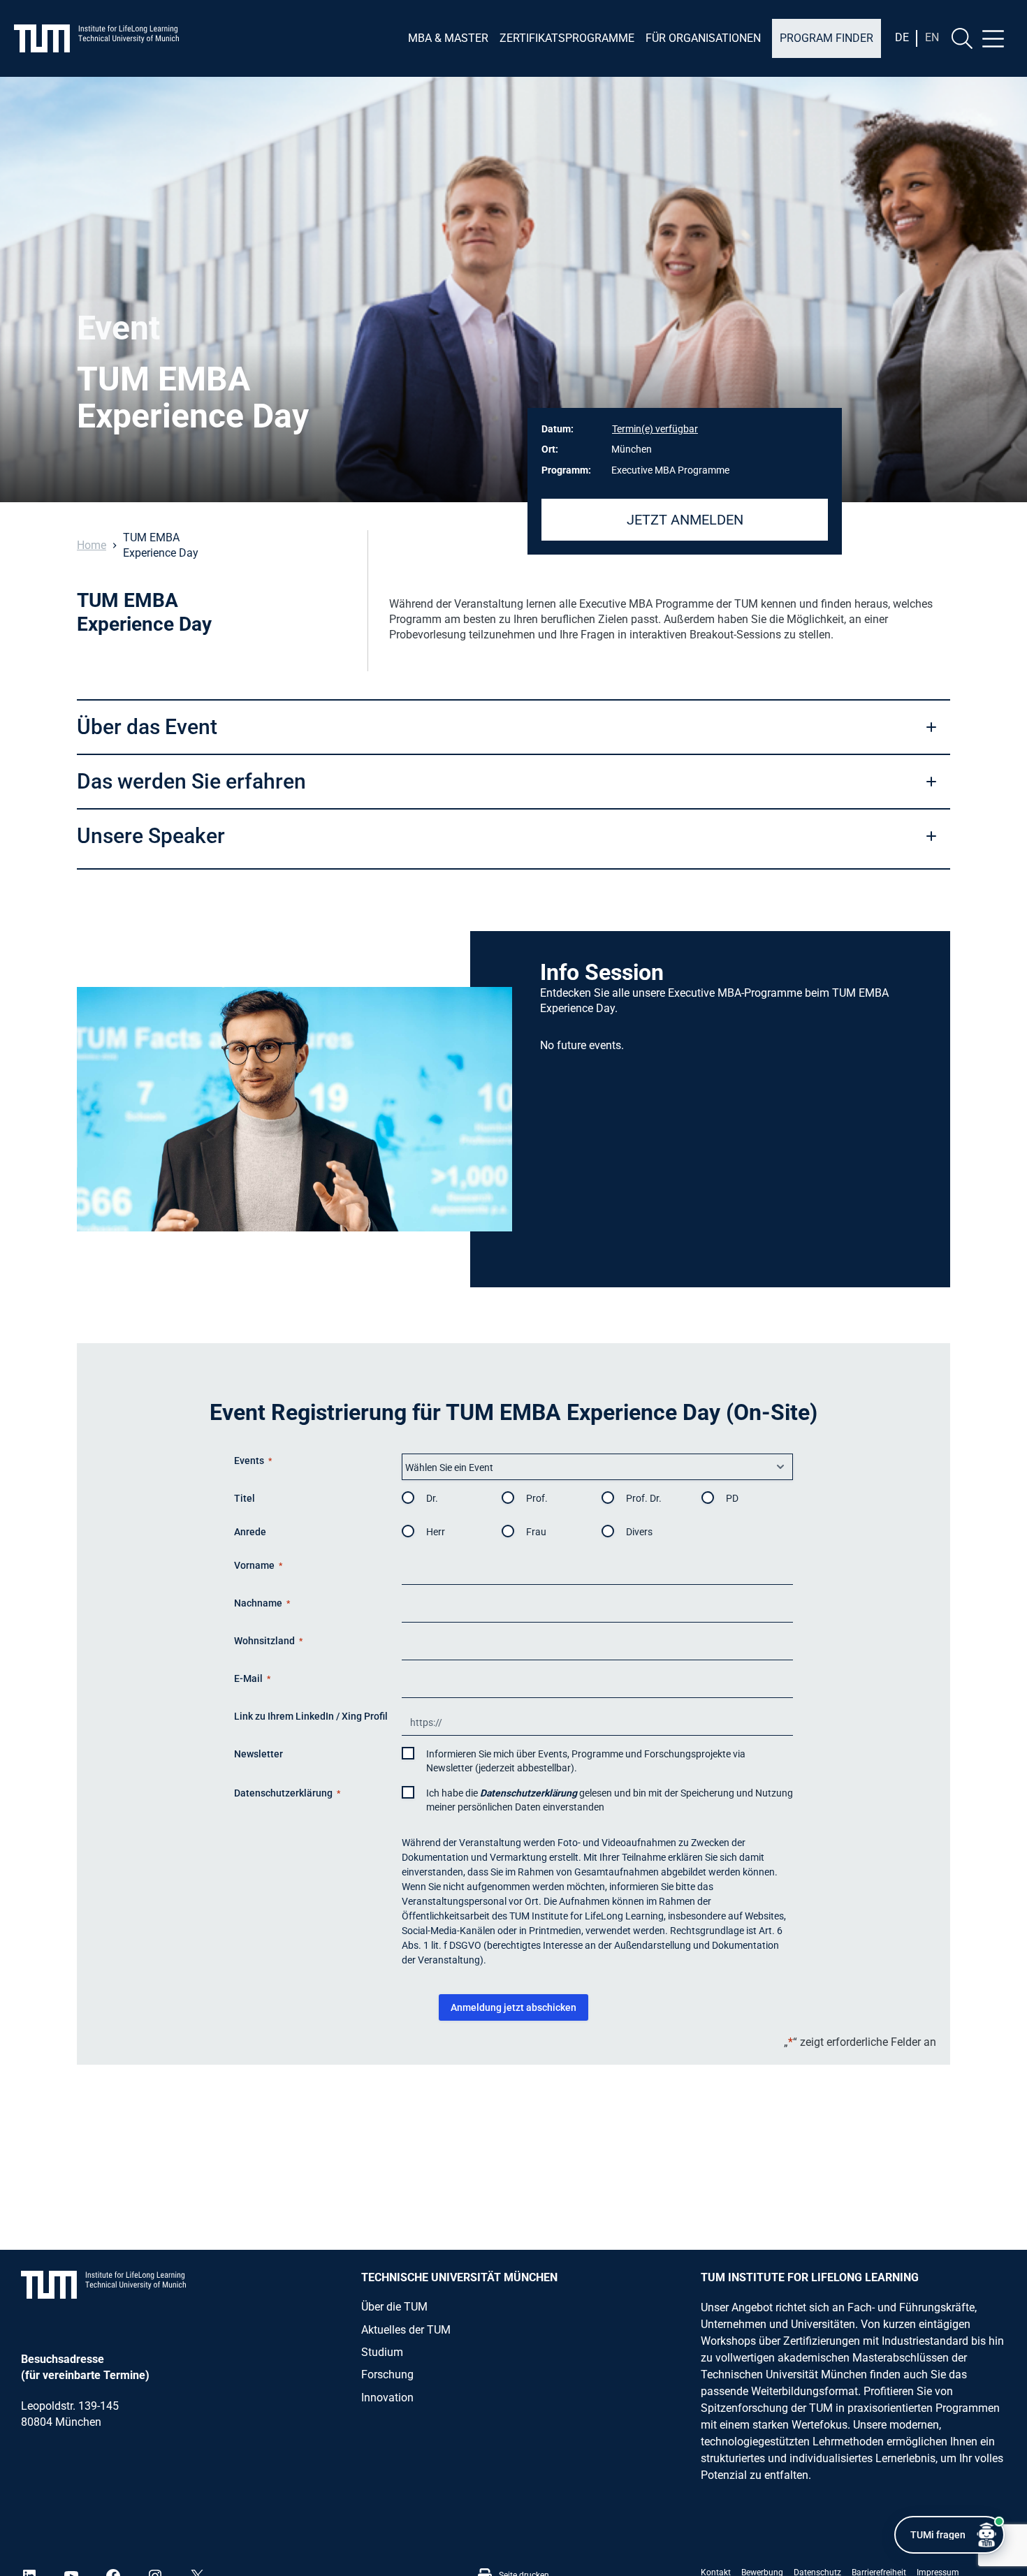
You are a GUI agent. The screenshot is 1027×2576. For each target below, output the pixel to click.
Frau (536, 1532)
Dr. (432, 1498)
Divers (639, 1532)
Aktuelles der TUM (406, 2330)
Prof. (537, 1498)
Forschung (387, 2374)
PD (732, 1498)
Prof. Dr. (644, 1498)
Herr (436, 1532)
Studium (382, 2352)
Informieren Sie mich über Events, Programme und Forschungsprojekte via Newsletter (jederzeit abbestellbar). (586, 1761)
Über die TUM (394, 2307)
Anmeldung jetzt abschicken (513, 2007)
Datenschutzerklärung (529, 1793)
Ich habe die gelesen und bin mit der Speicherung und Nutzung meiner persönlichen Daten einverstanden (610, 1800)
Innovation (387, 2398)
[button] (513, 726)
